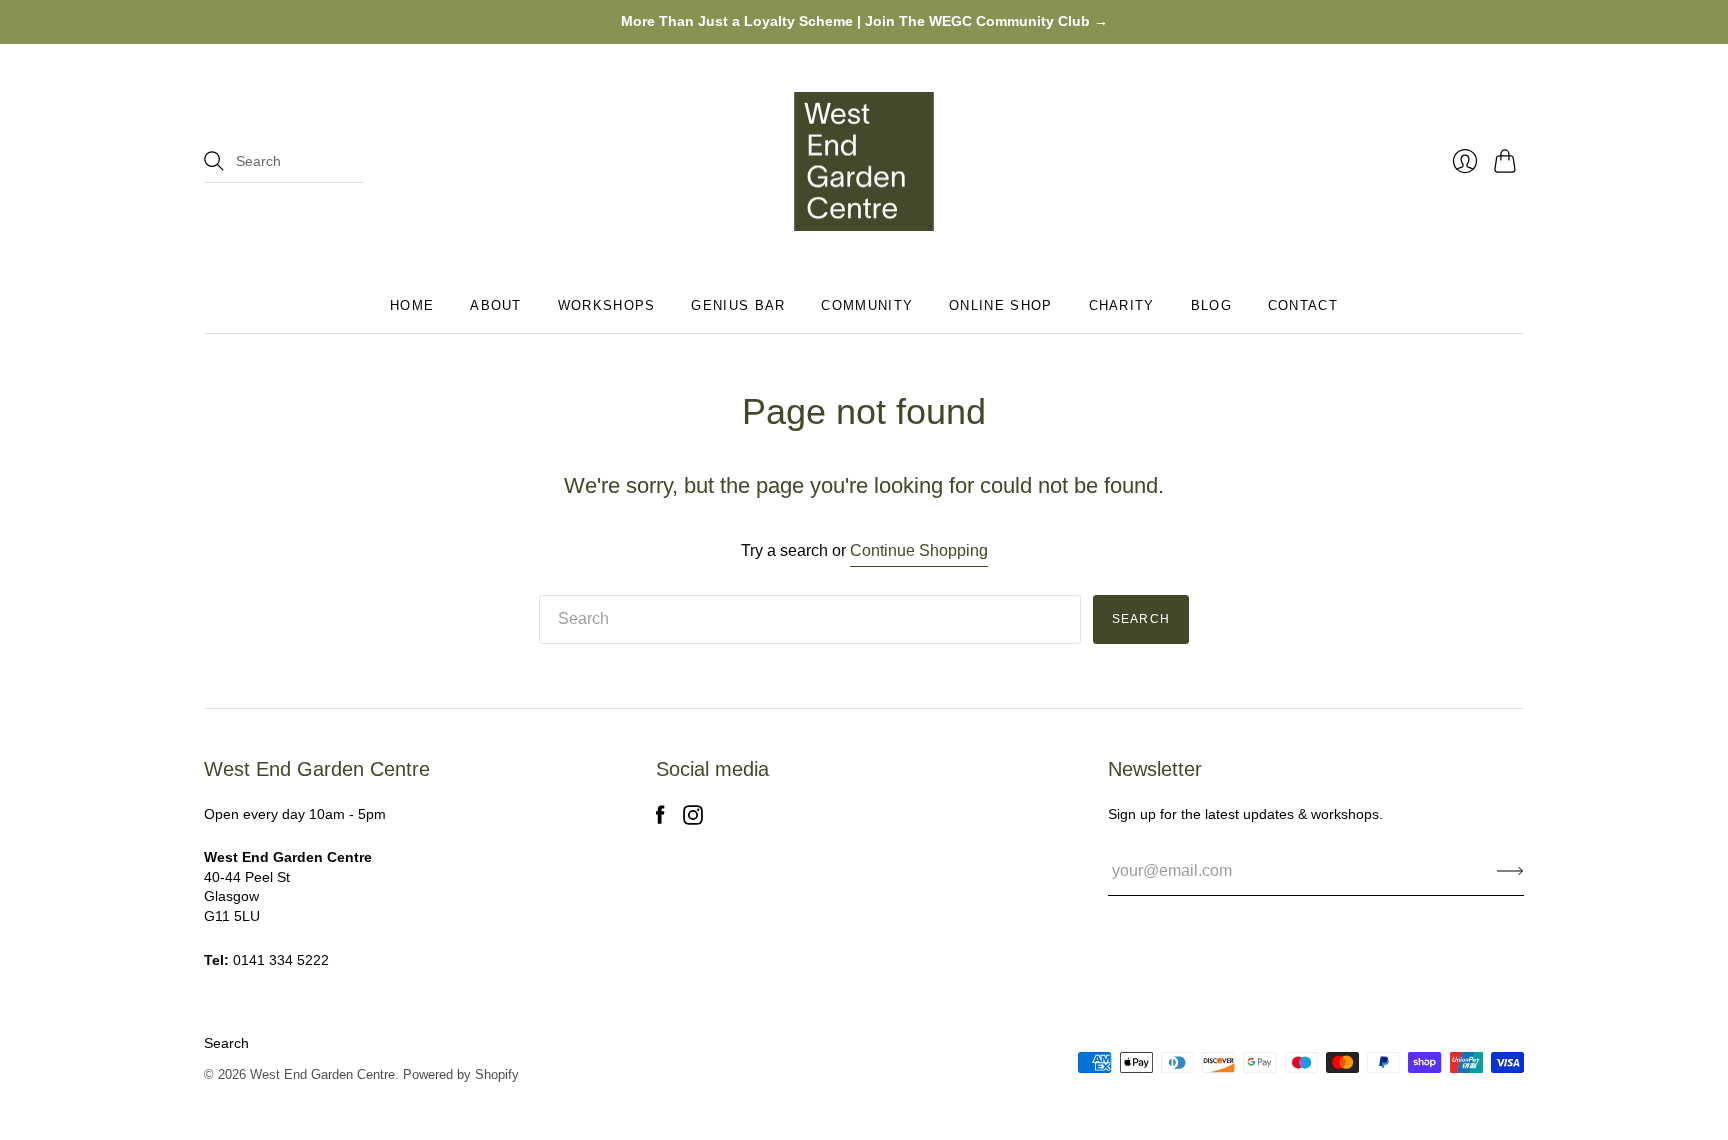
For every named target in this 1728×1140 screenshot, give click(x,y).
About (496, 305)
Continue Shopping (919, 550)
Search (226, 1043)
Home (412, 305)
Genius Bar (738, 305)
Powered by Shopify (461, 1074)
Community (867, 305)
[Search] (214, 161)
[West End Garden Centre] (864, 162)
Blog (1211, 305)
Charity (1122, 305)
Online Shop (1000, 305)
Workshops (607, 305)
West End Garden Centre (322, 1074)
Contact (1303, 305)
